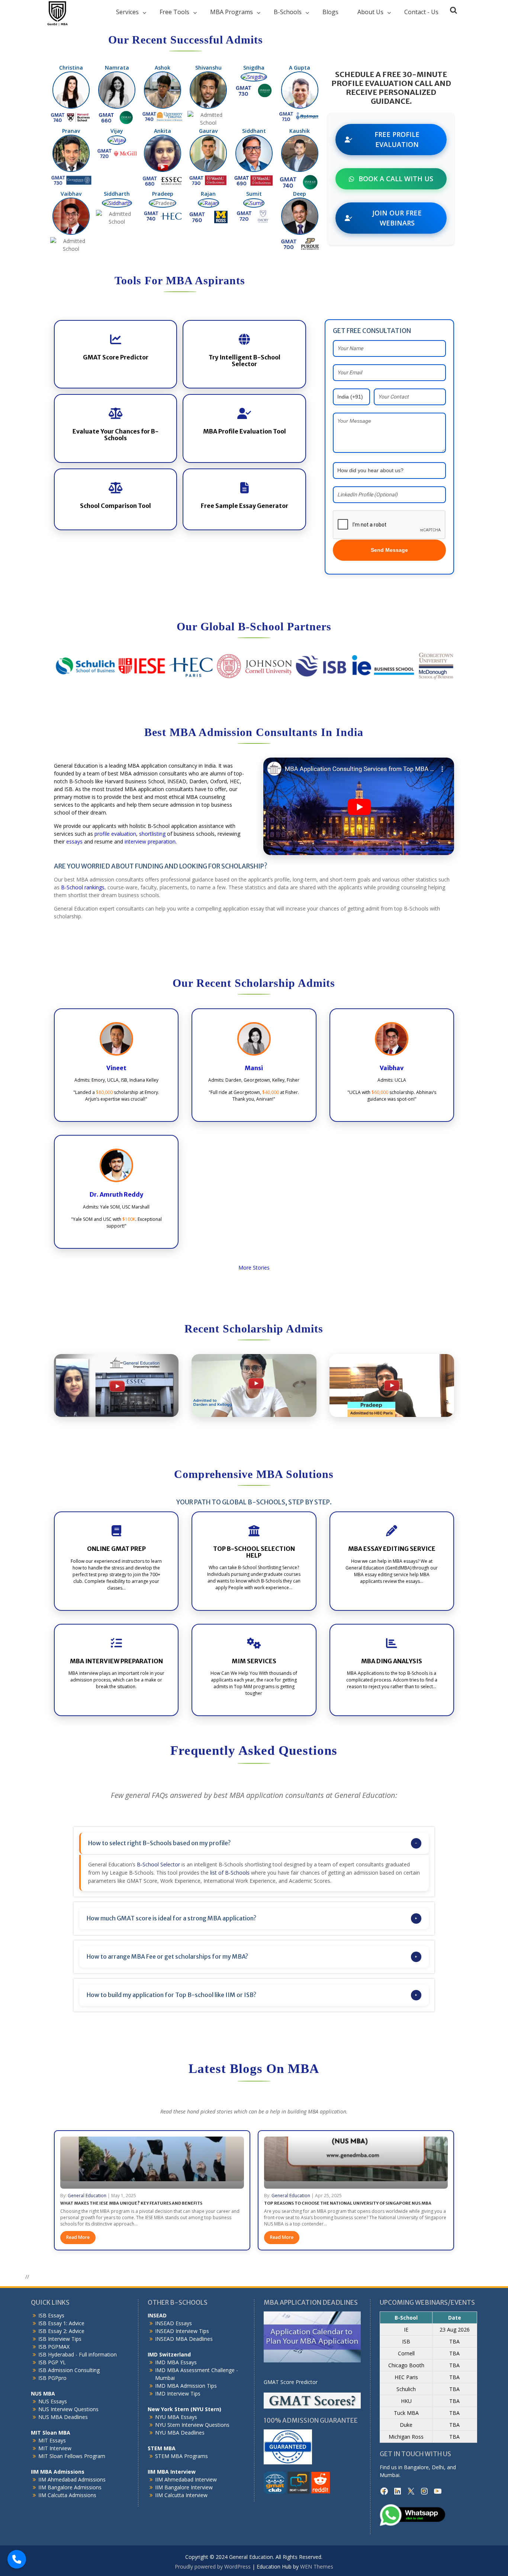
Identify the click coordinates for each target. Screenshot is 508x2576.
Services (127, 12)
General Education (87, 2196)
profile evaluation (115, 834)
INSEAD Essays (173, 2323)
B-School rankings (83, 887)
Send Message (389, 550)
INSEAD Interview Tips (182, 2331)
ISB (406, 2341)
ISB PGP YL (52, 2362)
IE (406, 2329)
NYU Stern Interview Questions (192, 2425)
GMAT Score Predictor (291, 2382)
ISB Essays (51, 2315)
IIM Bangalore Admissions (70, 2487)
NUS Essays (53, 2401)
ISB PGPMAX (54, 2347)
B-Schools (288, 12)
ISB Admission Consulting (69, 2370)
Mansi (254, 1068)
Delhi (438, 2467)
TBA (454, 2341)
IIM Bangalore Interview (184, 2487)
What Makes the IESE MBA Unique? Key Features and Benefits (131, 2203)
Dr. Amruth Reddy (116, 1194)
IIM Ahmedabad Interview (186, 2479)
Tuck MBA (406, 2413)
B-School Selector (158, 1864)
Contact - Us (421, 12)
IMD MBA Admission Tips (186, 2386)
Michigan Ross (406, 2437)
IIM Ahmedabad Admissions (72, 2479)
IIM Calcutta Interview (181, 2495)
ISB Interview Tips (60, 2339)
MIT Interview (55, 2448)
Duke (406, 2425)
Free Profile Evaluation (397, 139)
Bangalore (416, 2467)
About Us (370, 12)
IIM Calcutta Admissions (67, 2495)
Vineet (116, 1068)
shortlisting (152, 834)
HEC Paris (406, 2377)
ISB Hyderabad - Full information (78, 2354)
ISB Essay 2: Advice (61, 2331)
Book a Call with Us (396, 179)
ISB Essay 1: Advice (61, 2323)
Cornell (406, 2353)
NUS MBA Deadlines (63, 2417)
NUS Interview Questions (68, 2409)
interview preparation (150, 841)
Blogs (330, 12)
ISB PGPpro (52, 2378)
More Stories (254, 1268)
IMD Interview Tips (178, 2393)
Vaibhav (392, 1068)
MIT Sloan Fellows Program (72, 2456)
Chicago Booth (406, 2365)
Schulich (406, 2389)
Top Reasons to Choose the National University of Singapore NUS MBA (348, 2203)
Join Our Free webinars (397, 218)
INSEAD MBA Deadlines (184, 2339)
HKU (406, 2401)
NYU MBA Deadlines (180, 2433)
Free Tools (174, 12)
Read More (78, 2237)
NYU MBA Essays (176, 2417)
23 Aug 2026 (455, 2329)
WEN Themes (317, 2567)
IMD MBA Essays (176, 2362)
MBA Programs (232, 12)
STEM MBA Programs (181, 2456)
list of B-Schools (230, 1873)
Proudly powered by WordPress (213, 2567)
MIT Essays (52, 2440)
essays (74, 841)
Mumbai (390, 2475)
